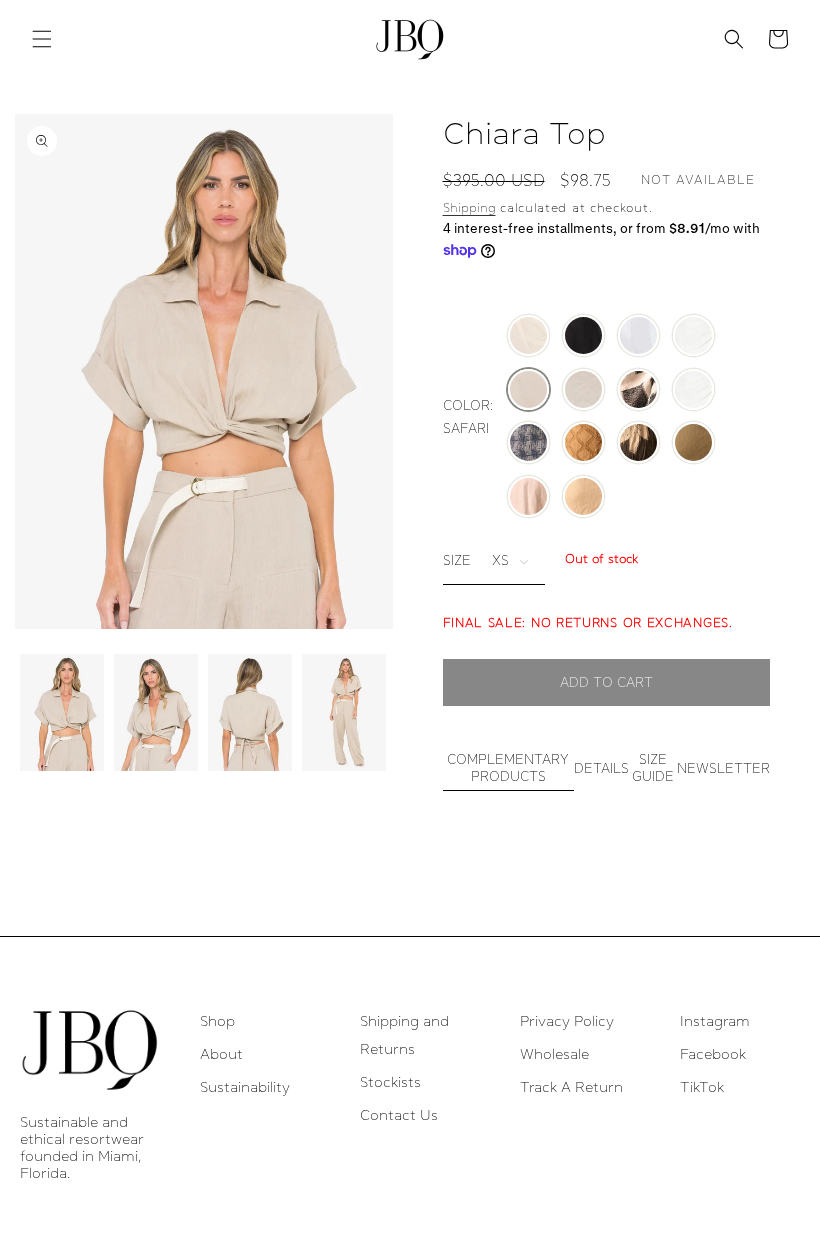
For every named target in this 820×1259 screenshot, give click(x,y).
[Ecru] (693, 337)
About (221, 1054)
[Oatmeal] (583, 391)
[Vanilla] (528, 337)
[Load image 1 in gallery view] (62, 712)
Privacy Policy (567, 1021)
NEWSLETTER (723, 768)
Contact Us (399, 1115)
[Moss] (693, 444)
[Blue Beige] (528, 444)
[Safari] (528, 391)
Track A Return (571, 1087)
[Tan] (583, 444)
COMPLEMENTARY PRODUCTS (508, 768)
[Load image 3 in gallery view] (250, 712)
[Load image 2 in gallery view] (156, 712)
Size (457, 560)
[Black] (583, 337)
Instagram (715, 1021)
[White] (638, 337)
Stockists (390, 1082)
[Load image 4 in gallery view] (344, 712)
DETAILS (601, 768)
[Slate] (638, 444)
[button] (42, 39)
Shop (217, 1021)
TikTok (702, 1087)
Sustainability (245, 1087)
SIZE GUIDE (653, 768)
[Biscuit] (583, 498)
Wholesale (554, 1054)
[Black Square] (638, 391)
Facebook (713, 1054)
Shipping (469, 208)
